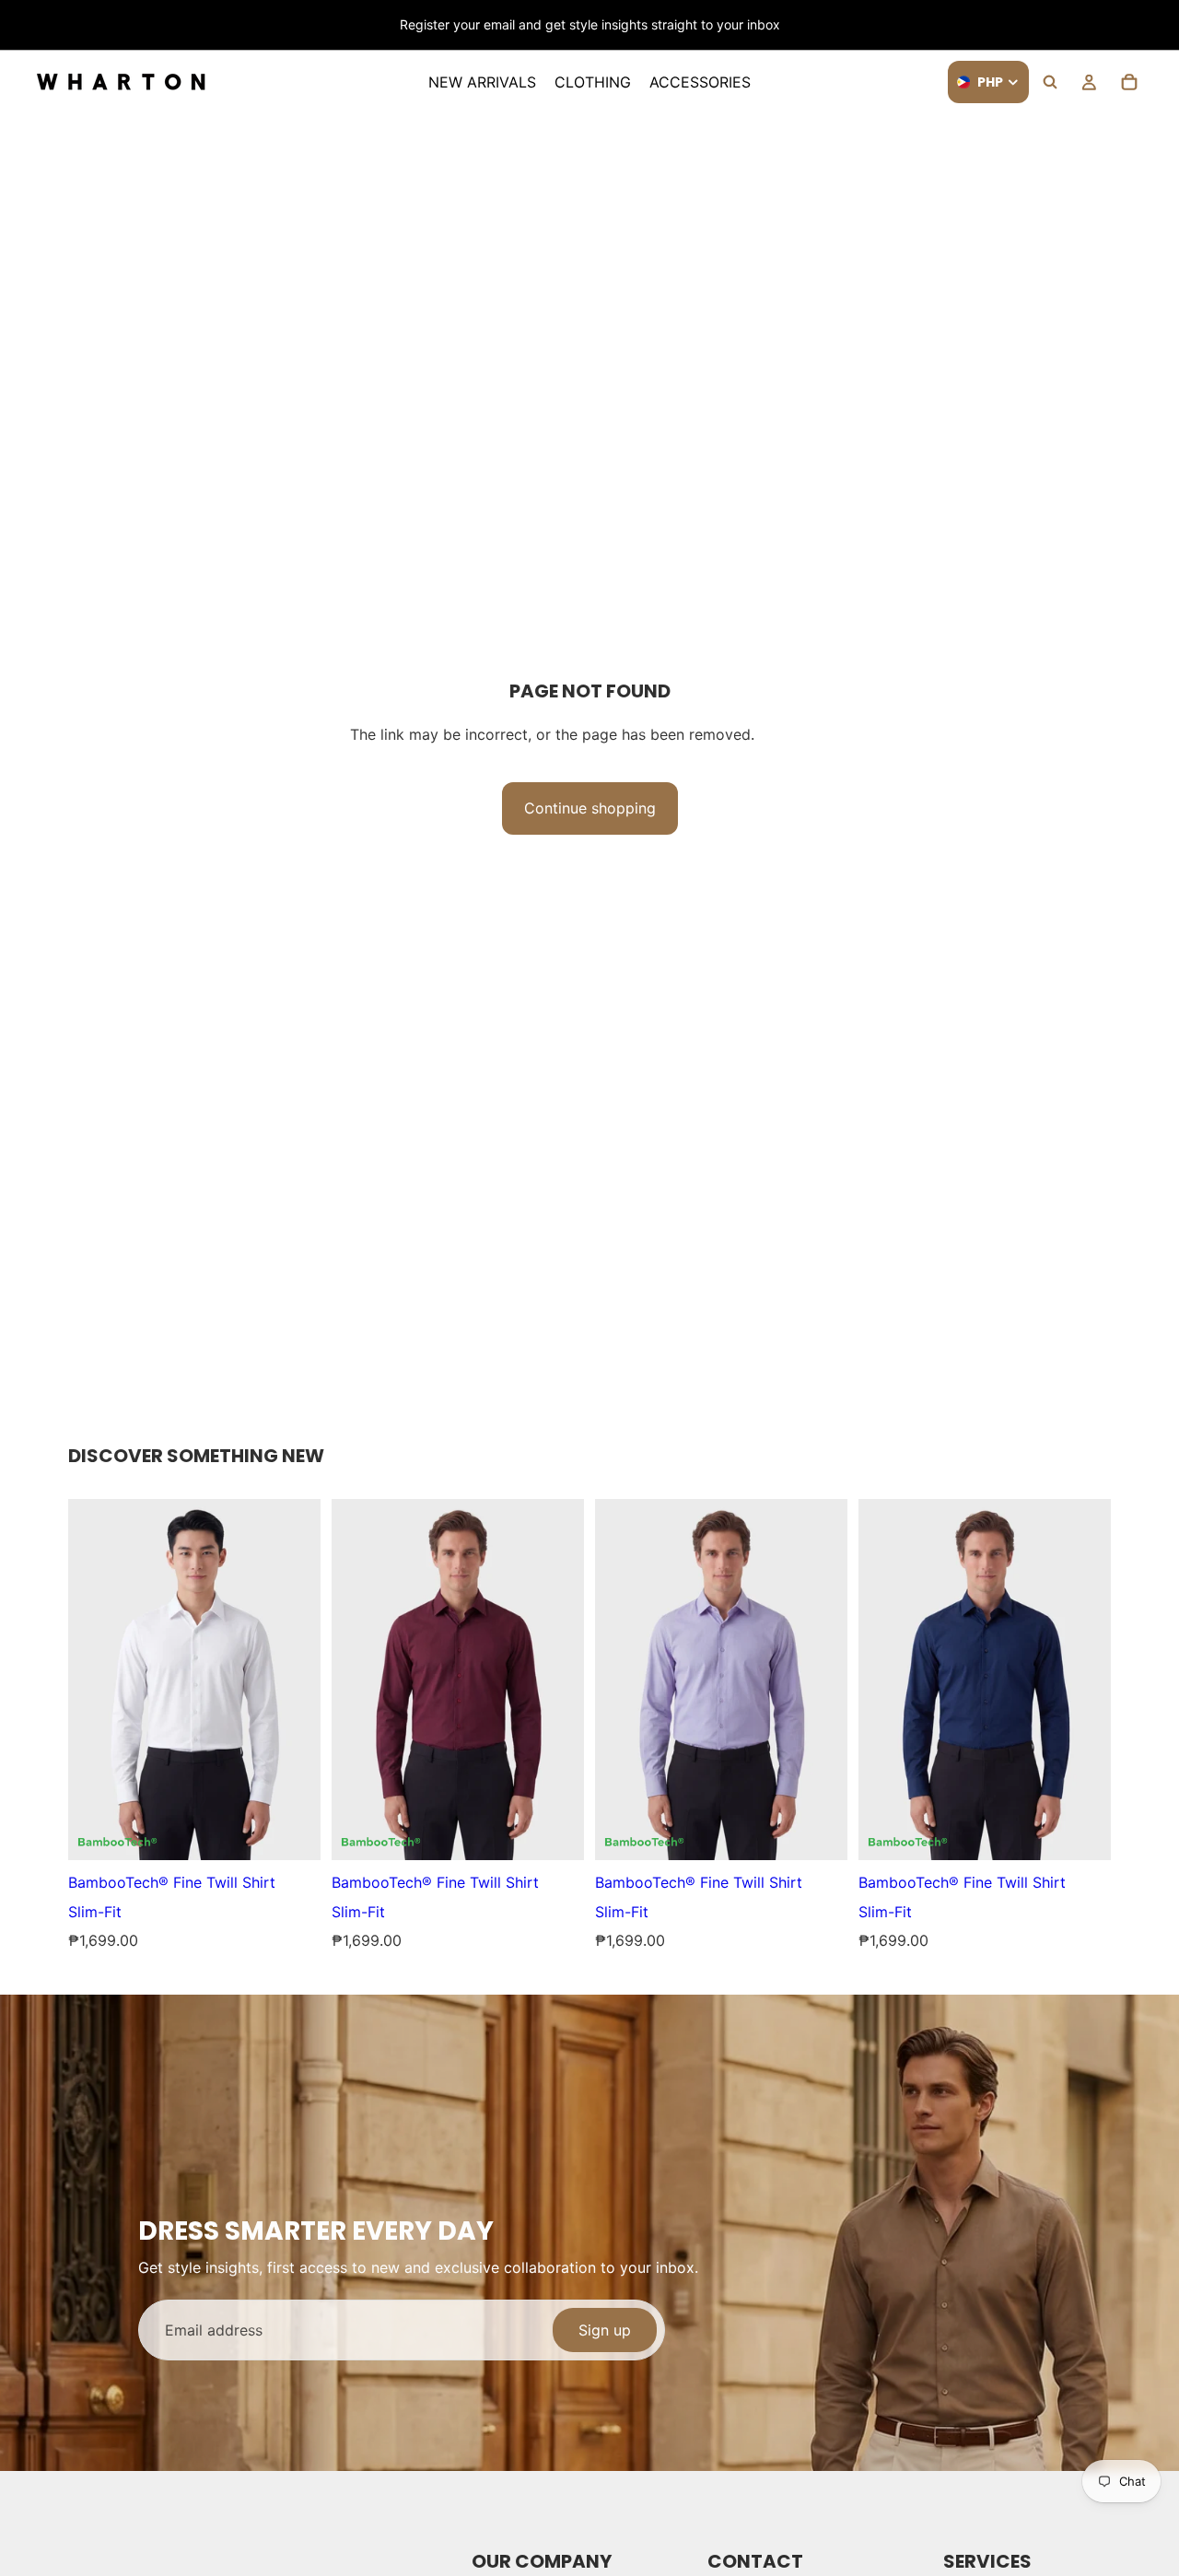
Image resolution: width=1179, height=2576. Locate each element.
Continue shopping (590, 808)
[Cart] (1129, 82)
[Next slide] (1122, 25)
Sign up (605, 2330)
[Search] (1050, 82)
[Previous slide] (43, 25)
